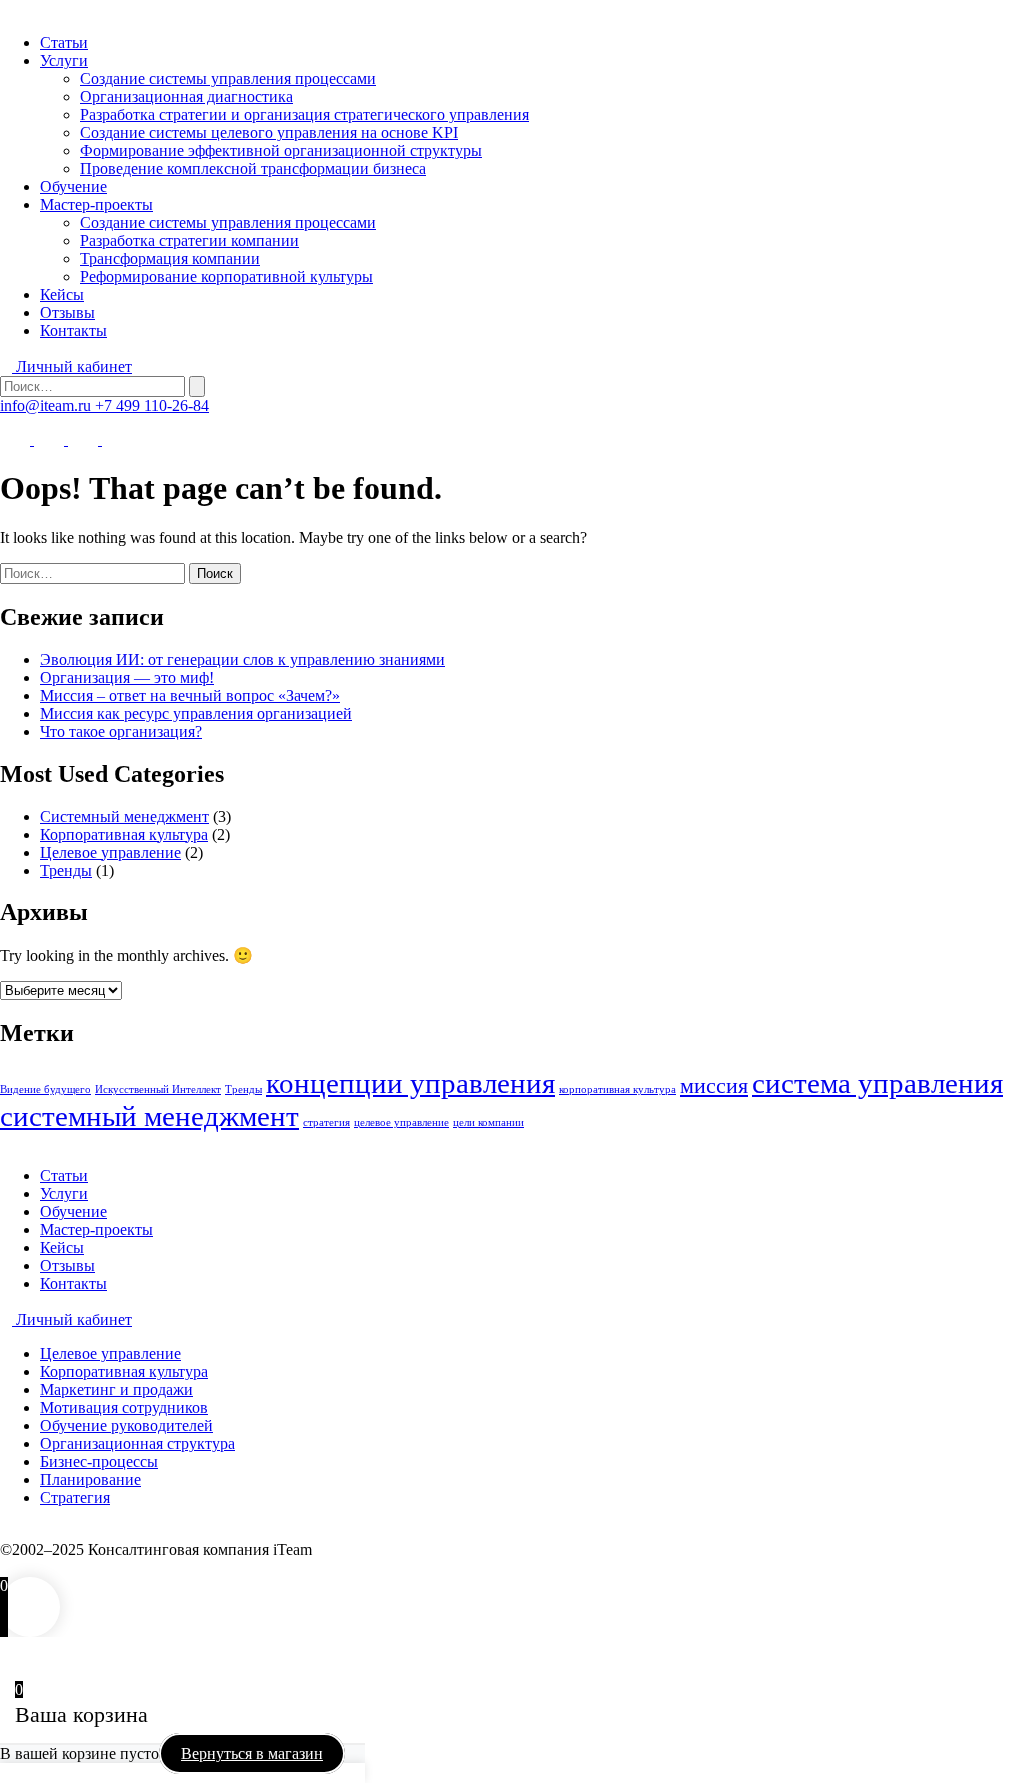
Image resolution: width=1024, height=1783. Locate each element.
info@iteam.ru (47, 405)
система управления (877, 1083)
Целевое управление (110, 852)
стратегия (326, 1122)
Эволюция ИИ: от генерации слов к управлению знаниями (242, 659)
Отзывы (67, 312)
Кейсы (62, 294)
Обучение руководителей (126, 1425)
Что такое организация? (121, 731)
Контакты (73, 330)
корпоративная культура (617, 1089)
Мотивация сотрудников (124, 1407)
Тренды (66, 870)
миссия (714, 1086)
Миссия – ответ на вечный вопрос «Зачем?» (190, 695)
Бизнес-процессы (99, 1461)
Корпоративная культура (124, 834)
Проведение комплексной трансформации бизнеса (253, 168)
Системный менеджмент (124, 816)
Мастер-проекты (96, 204)
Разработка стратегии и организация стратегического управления (304, 114)
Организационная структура (137, 1443)
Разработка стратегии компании (189, 240)
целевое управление (401, 1122)
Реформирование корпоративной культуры (226, 276)
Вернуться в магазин (252, 1753)
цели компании (488, 1122)
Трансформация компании (170, 258)
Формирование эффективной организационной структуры (281, 150)
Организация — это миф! (127, 677)
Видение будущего (45, 1089)
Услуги (64, 60)
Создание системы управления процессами (228, 78)
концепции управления (410, 1083)
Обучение (73, 186)
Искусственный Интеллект (158, 1089)
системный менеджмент (149, 1116)
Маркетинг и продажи (116, 1389)
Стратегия (75, 1497)
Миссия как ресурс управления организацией (196, 713)
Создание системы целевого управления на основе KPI (269, 132)
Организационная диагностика (186, 96)
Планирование (90, 1479)
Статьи (64, 42)
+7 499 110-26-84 (152, 405)
